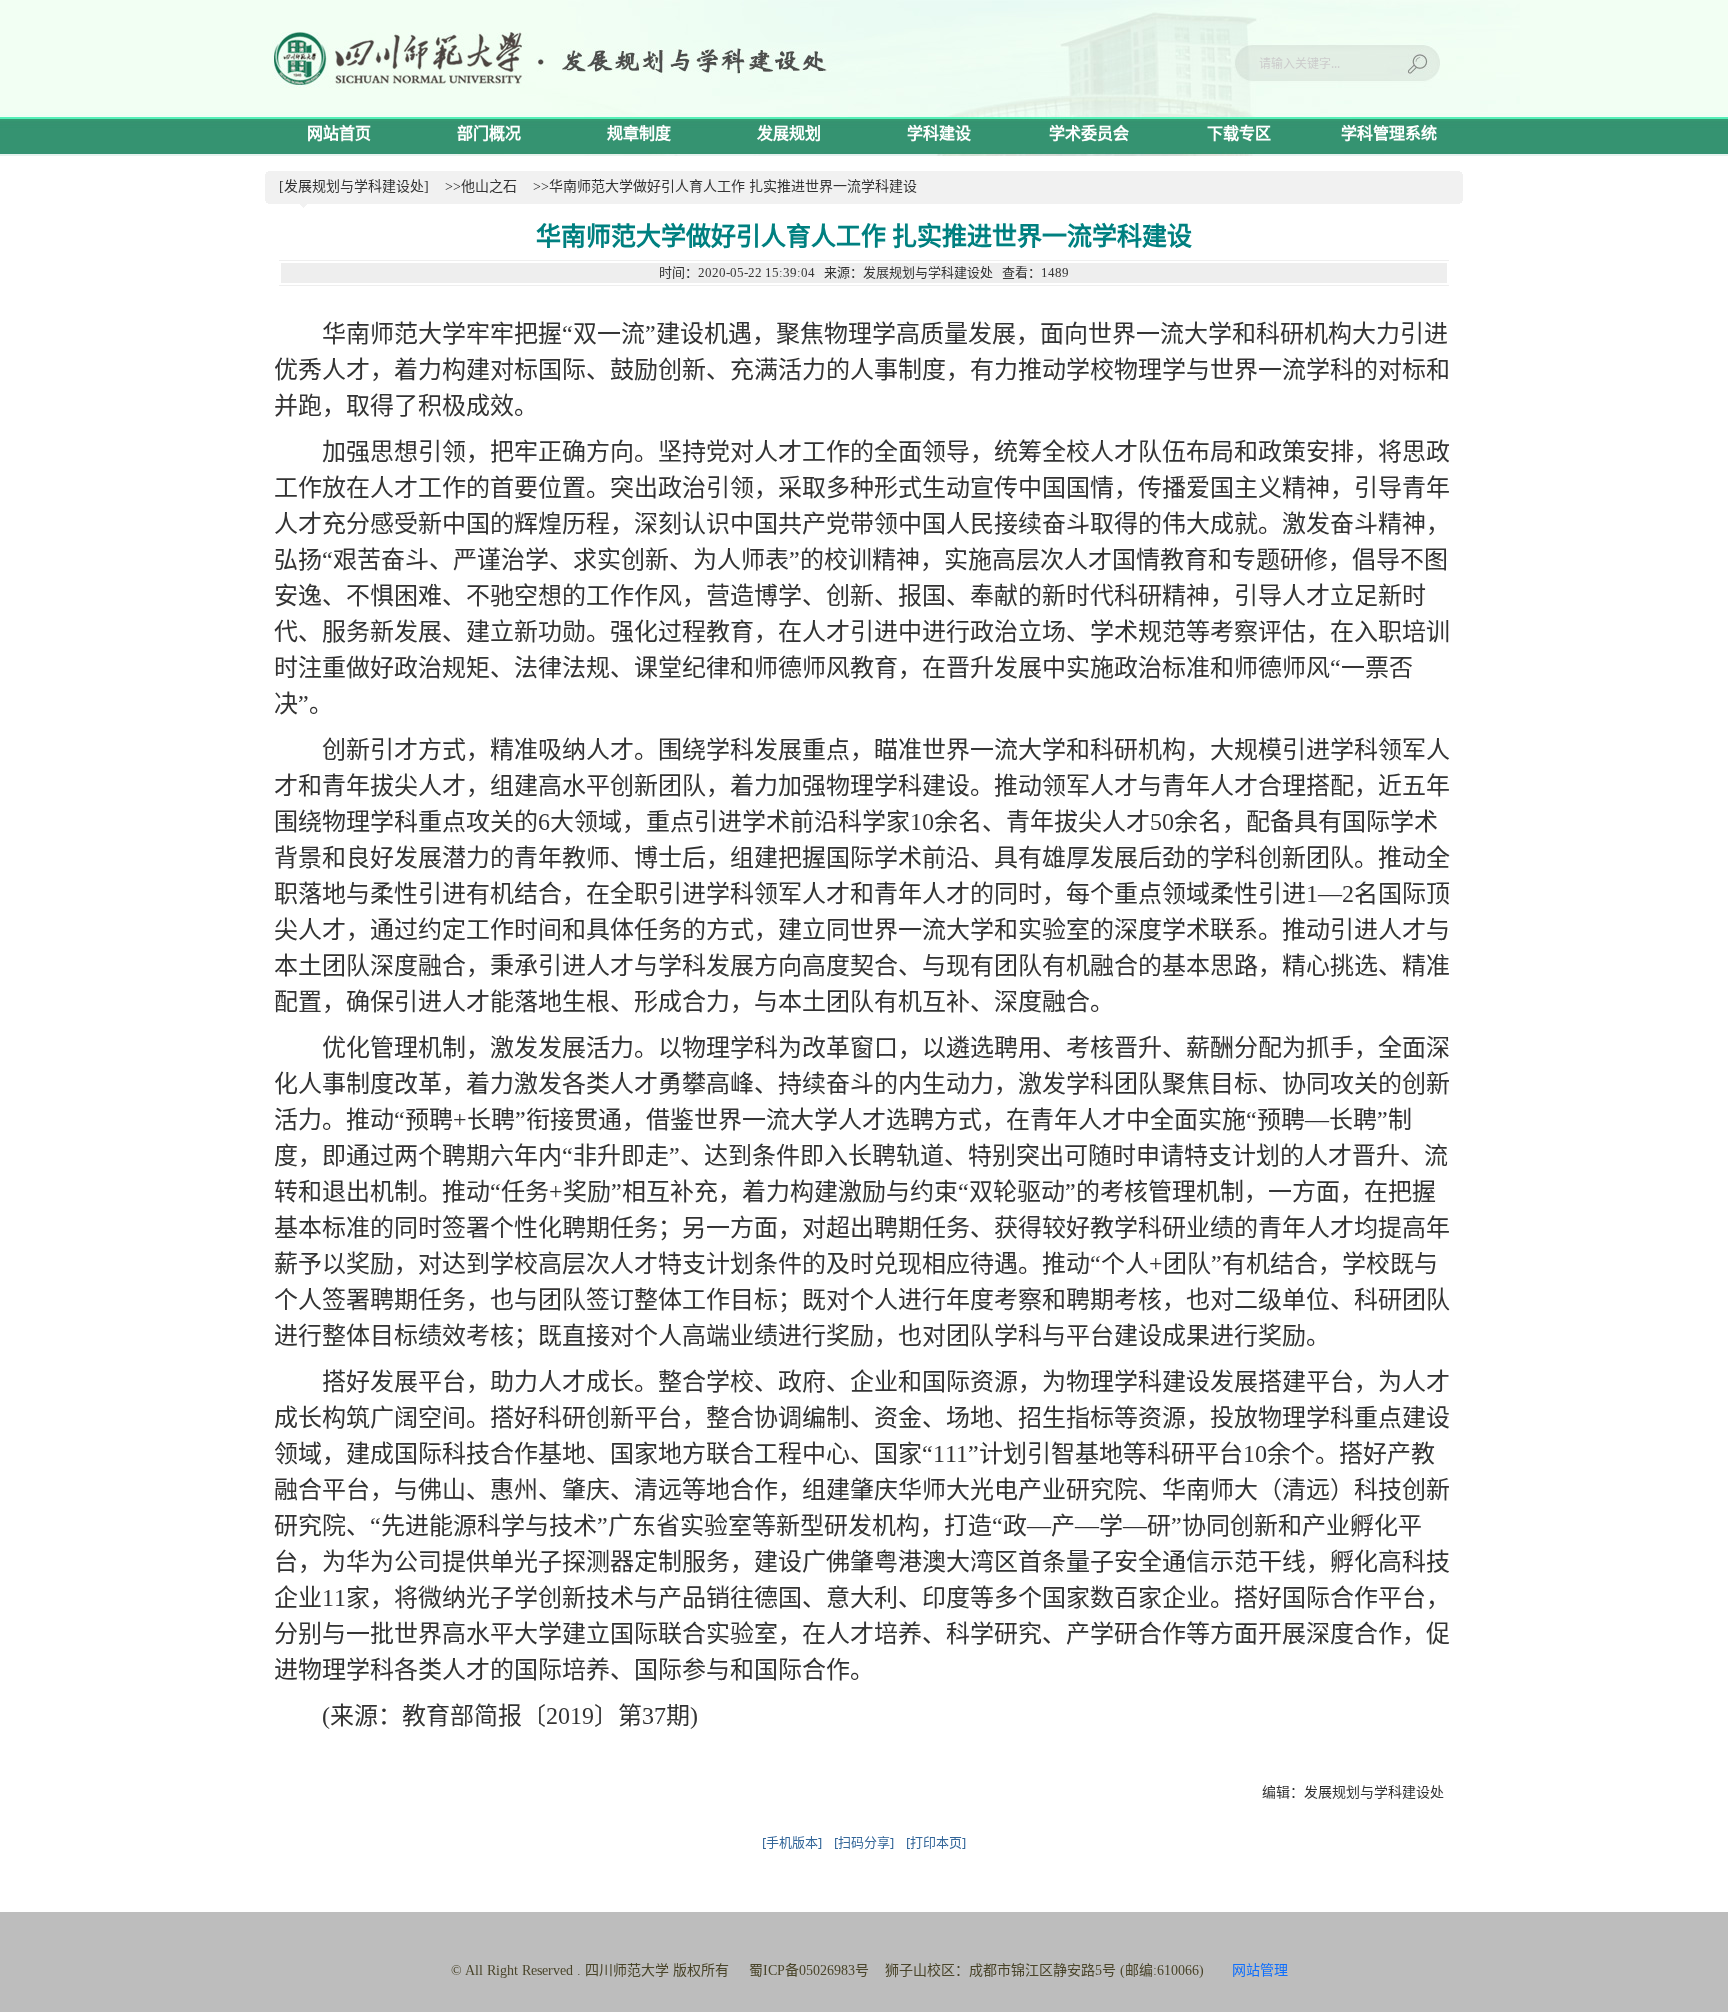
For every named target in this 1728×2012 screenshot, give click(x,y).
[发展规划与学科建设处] (354, 186)
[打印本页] (936, 1842)
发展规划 (789, 133)
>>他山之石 (481, 186)
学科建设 (939, 133)
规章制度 (639, 133)
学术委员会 (1089, 133)
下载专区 (1239, 133)
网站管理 (1260, 1970)
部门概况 (489, 133)
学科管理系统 (1389, 133)
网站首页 (339, 133)
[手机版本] (792, 1842)
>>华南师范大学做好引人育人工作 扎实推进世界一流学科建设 (725, 186)
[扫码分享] (864, 1842)
